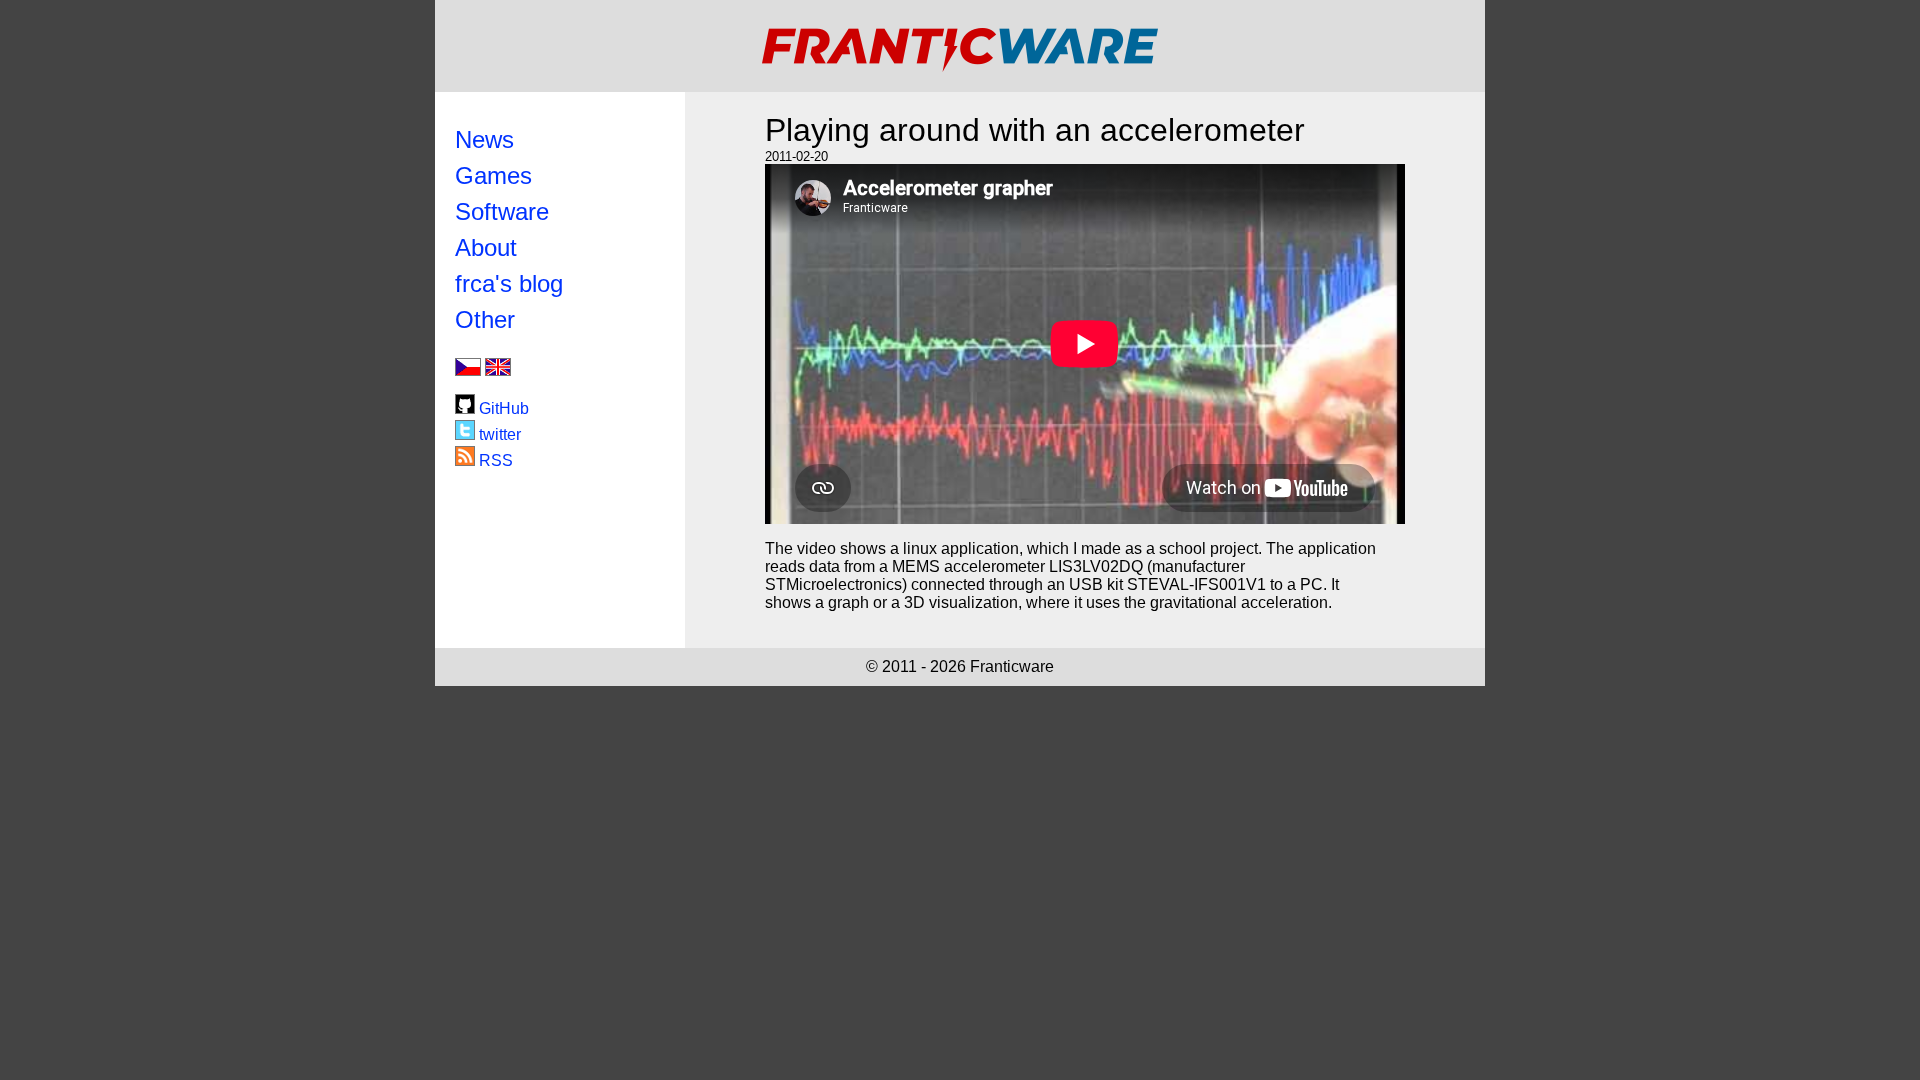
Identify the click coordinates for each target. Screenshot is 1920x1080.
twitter (498, 434)
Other (485, 319)
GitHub (502, 408)
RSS (494, 460)
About (486, 247)
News (484, 139)
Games (493, 175)
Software (502, 211)
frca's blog (509, 283)
